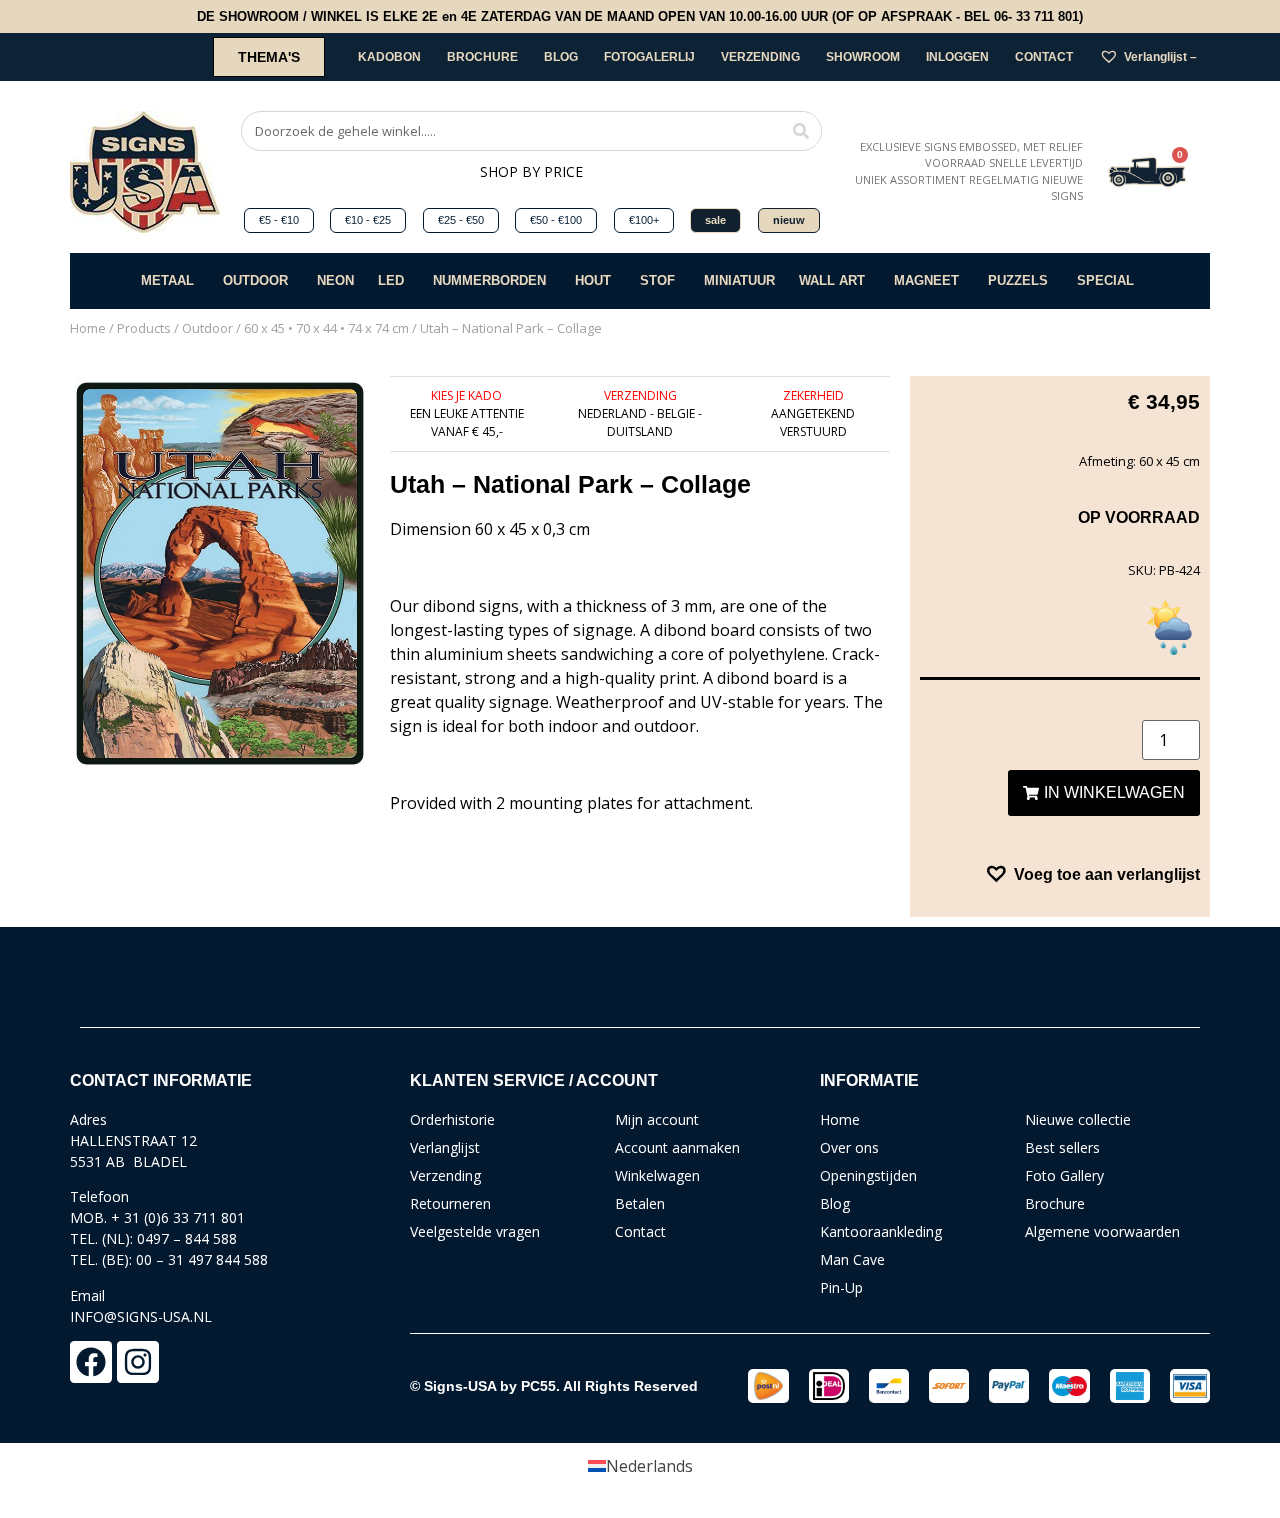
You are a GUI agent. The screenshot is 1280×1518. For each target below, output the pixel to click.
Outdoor (207, 328)
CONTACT (1044, 57)
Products (144, 328)
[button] (1092, 874)
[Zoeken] (801, 131)
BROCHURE (482, 57)
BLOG (561, 57)
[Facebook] (91, 1362)
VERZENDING (760, 57)
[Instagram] (138, 1362)
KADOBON (389, 57)
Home (88, 328)
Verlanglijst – (1160, 57)
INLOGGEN (957, 57)
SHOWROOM (863, 57)
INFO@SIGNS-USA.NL (141, 1316)
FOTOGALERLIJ (649, 57)
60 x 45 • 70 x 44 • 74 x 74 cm (326, 328)
